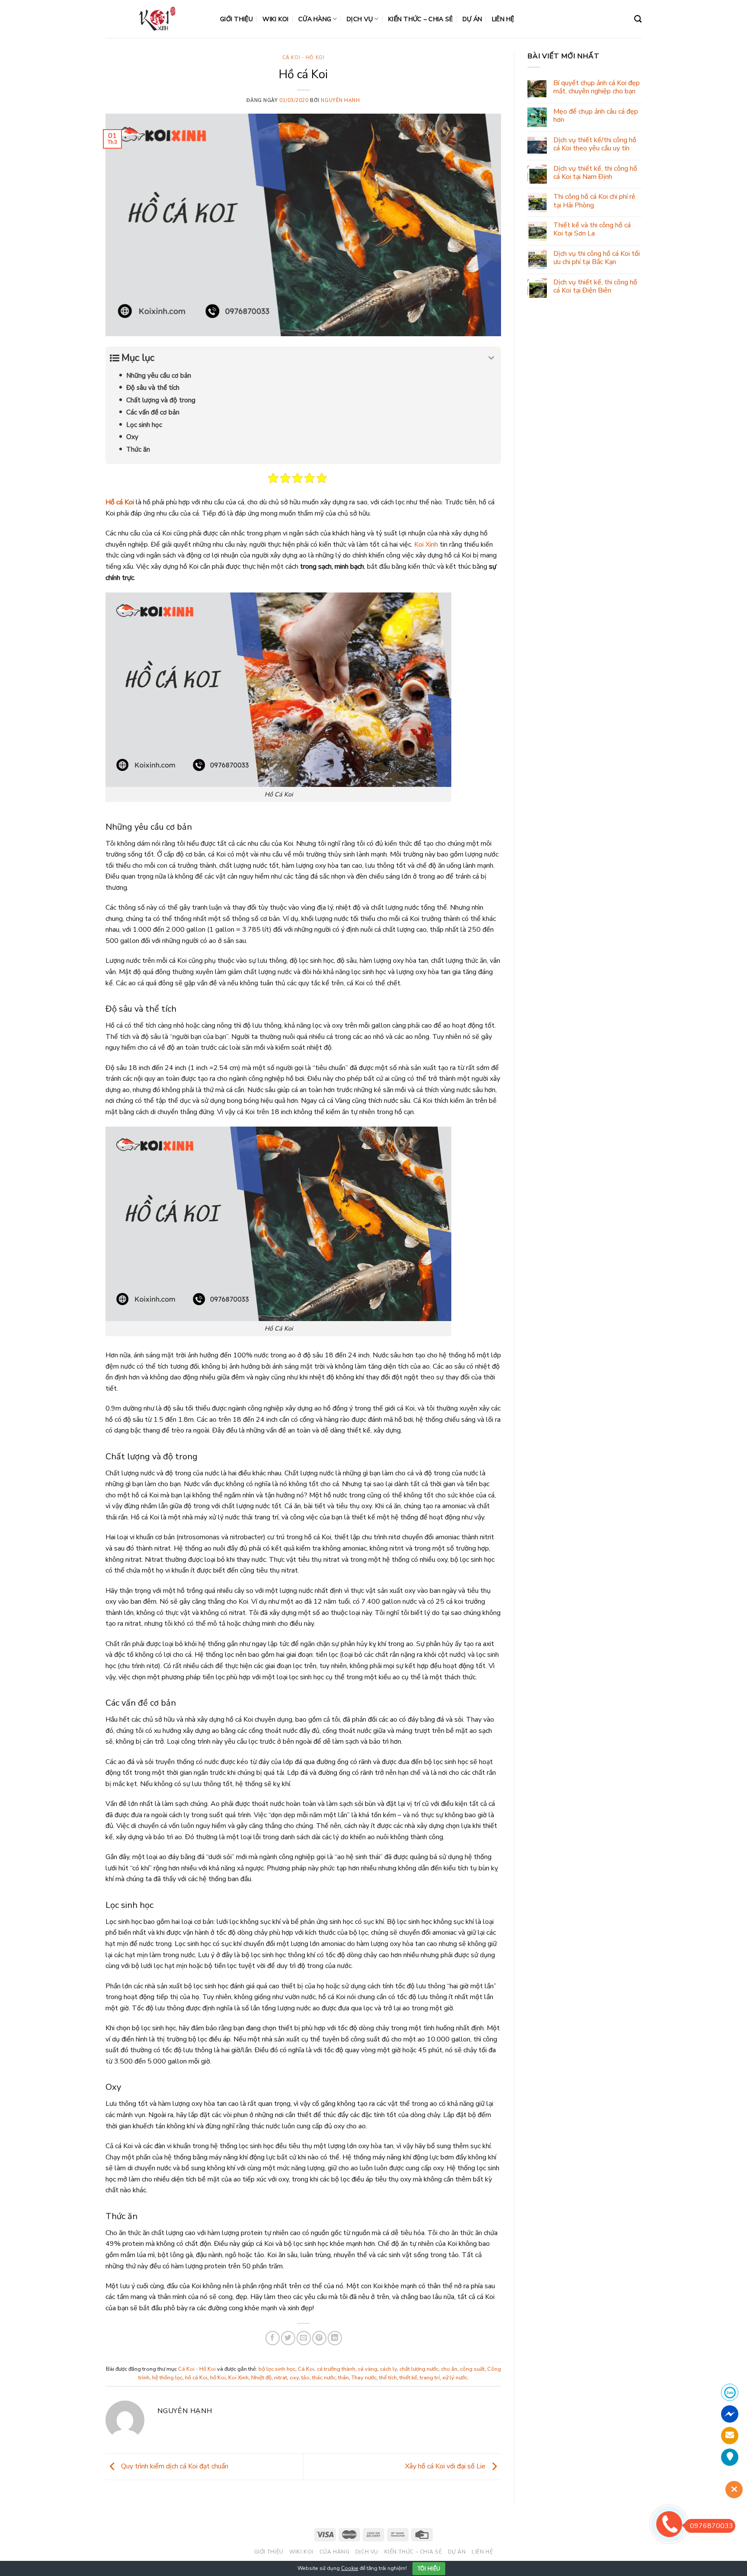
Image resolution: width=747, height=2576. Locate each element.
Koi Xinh (426, 544)
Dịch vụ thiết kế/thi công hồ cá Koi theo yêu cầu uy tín (595, 144)
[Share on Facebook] (273, 2338)
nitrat (281, 2378)
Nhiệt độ (261, 2378)
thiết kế (408, 2378)
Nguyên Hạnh (340, 100)
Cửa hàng (315, 19)
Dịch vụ (360, 19)
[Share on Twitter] (288, 2338)
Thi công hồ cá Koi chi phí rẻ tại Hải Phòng (594, 201)
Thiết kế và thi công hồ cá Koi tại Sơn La (592, 229)
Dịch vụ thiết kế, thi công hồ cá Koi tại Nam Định (595, 173)
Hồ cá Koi (120, 502)
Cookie (350, 2568)
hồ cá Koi (196, 2378)
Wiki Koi (275, 19)
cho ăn (449, 2369)
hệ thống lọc (167, 2378)
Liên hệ (503, 19)
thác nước (324, 2378)
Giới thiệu (236, 19)
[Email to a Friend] (304, 2338)
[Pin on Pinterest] (319, 2338)
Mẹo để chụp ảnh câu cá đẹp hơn (596, 116)
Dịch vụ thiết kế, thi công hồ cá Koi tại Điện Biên (595, 287)
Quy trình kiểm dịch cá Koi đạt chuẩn (174, 2466)
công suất (472, 2369)
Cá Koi (306, 2369)
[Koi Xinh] (156, 19)
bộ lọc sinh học (277, 2369)
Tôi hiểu (429, 2569)
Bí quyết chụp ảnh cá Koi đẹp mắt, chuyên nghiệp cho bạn (597, 87)
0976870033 (712, 2526)
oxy (294, 2378)
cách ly (388, 2369)
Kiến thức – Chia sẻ (420, 19)
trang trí (430, 2378)
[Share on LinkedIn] (335, 2338)
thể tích (388, 2378)
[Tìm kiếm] (638, 19)
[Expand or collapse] (491, 358)
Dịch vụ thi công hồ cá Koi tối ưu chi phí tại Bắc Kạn (597, 258)
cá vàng (368, 2369)
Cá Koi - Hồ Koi (303, 58)
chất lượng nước (419, 2369)
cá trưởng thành (336, 2369)
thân (343, 2378)
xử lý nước (455, 2378)
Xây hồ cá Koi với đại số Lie (446, 2466)
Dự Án (472, 19)
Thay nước (364, 2378)
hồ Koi (218, 2378)
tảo (305, 2378)
